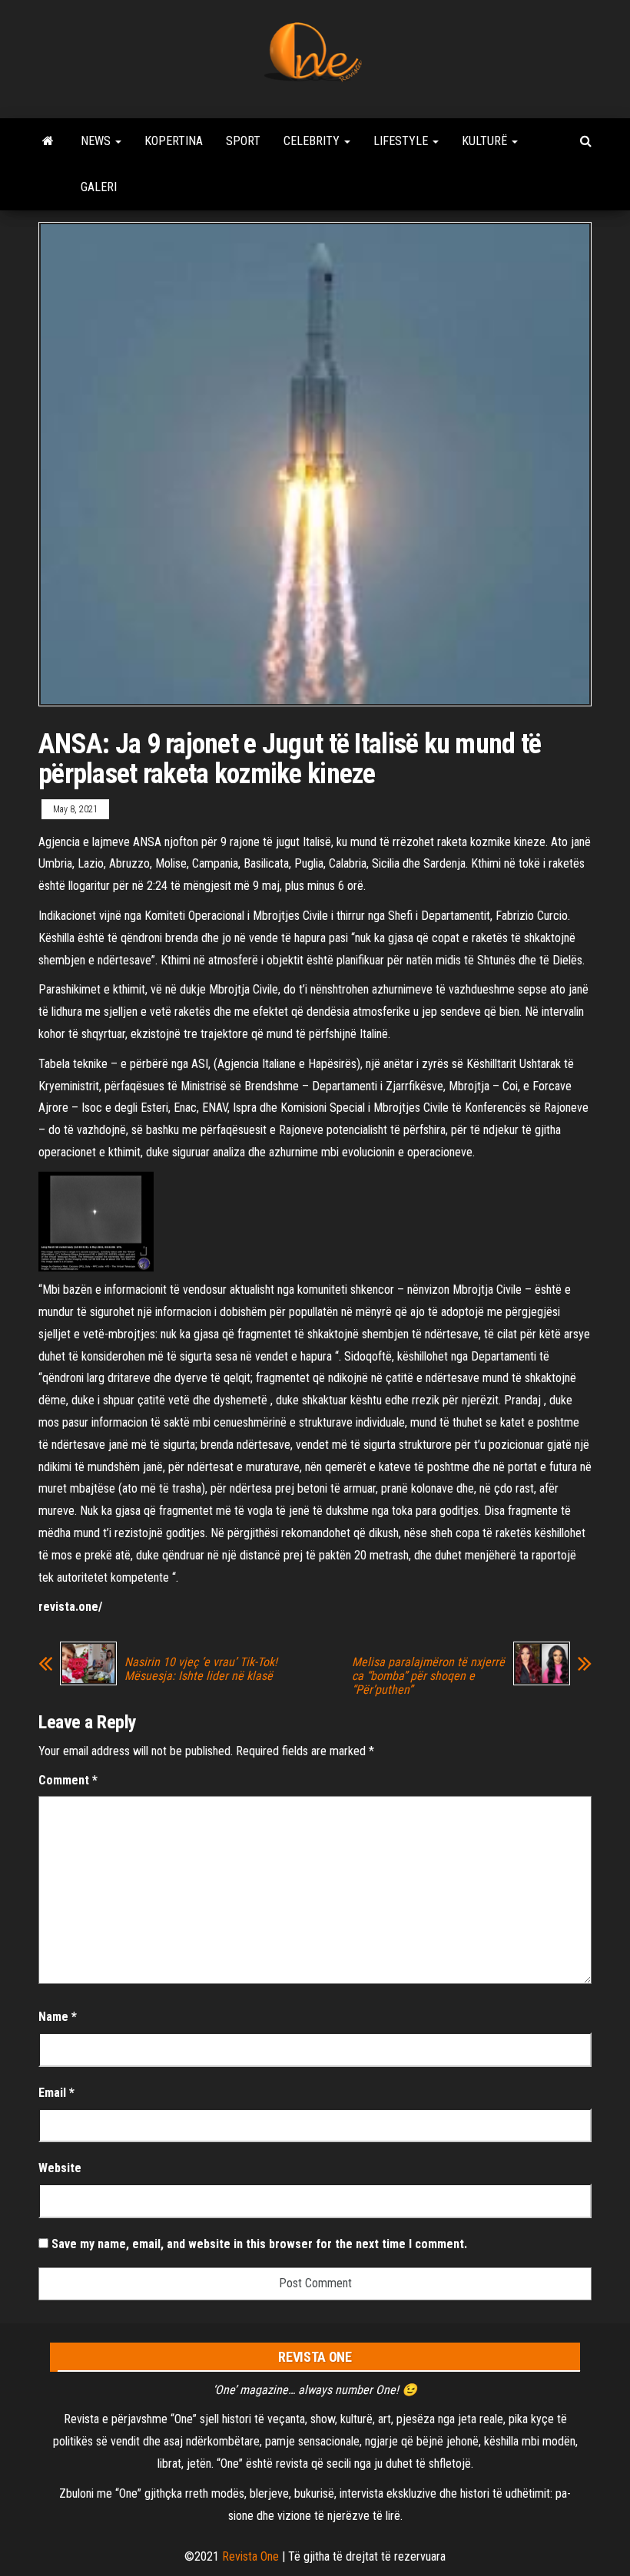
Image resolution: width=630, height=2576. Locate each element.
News (97, 141)
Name (58, 2017)
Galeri (99, 187)
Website (60, 2168)
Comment (68, 1780)
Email (56, 2093)
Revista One (250, 2556)
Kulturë (486, 141)
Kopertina (174, 141)
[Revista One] (48, 141)
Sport (243, 141)
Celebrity (313, 141)
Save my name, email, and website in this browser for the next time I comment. (259, 2244)
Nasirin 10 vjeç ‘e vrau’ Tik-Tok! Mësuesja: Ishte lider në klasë (201, 1669)
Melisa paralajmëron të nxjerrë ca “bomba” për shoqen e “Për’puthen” (428, 1676)
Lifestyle (402, 141)
